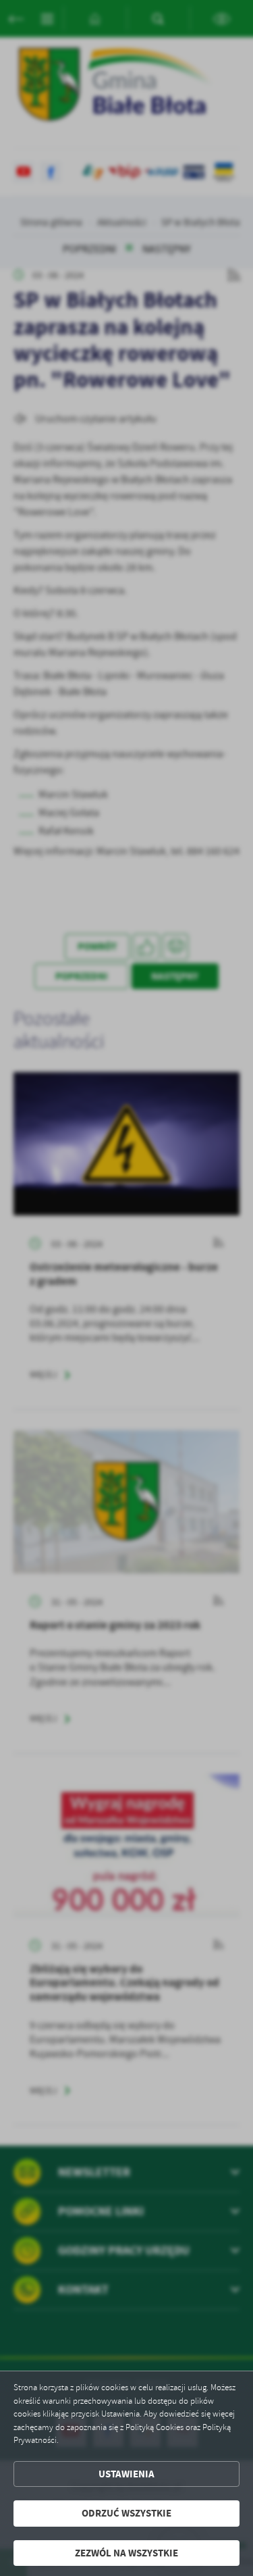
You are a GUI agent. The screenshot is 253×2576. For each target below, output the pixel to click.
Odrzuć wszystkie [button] (126, 2513)
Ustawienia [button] (126, 2474)
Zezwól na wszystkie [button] (126, 2553)
